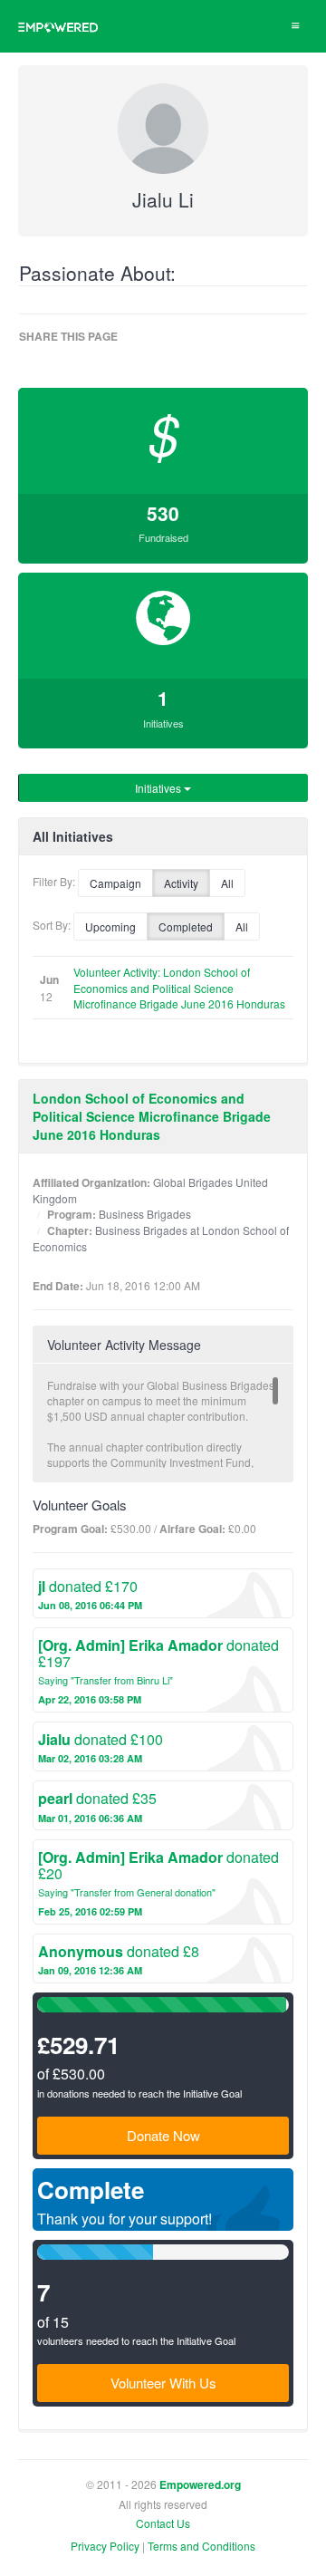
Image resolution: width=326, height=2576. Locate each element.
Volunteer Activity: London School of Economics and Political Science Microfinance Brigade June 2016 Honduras (179, 987)
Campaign (115, 883)
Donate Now (163, 2135)
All (227, 883)
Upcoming (110, 926)
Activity (181, 883)
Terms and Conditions (201, 2546)
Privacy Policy (105, 2546)
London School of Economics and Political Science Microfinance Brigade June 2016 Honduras (152, 1116)
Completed (186, 926)
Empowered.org (200, 2485)
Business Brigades (145, 1214)
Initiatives (159, 788)
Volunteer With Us (163, 2383)
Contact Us (163, 2523)
